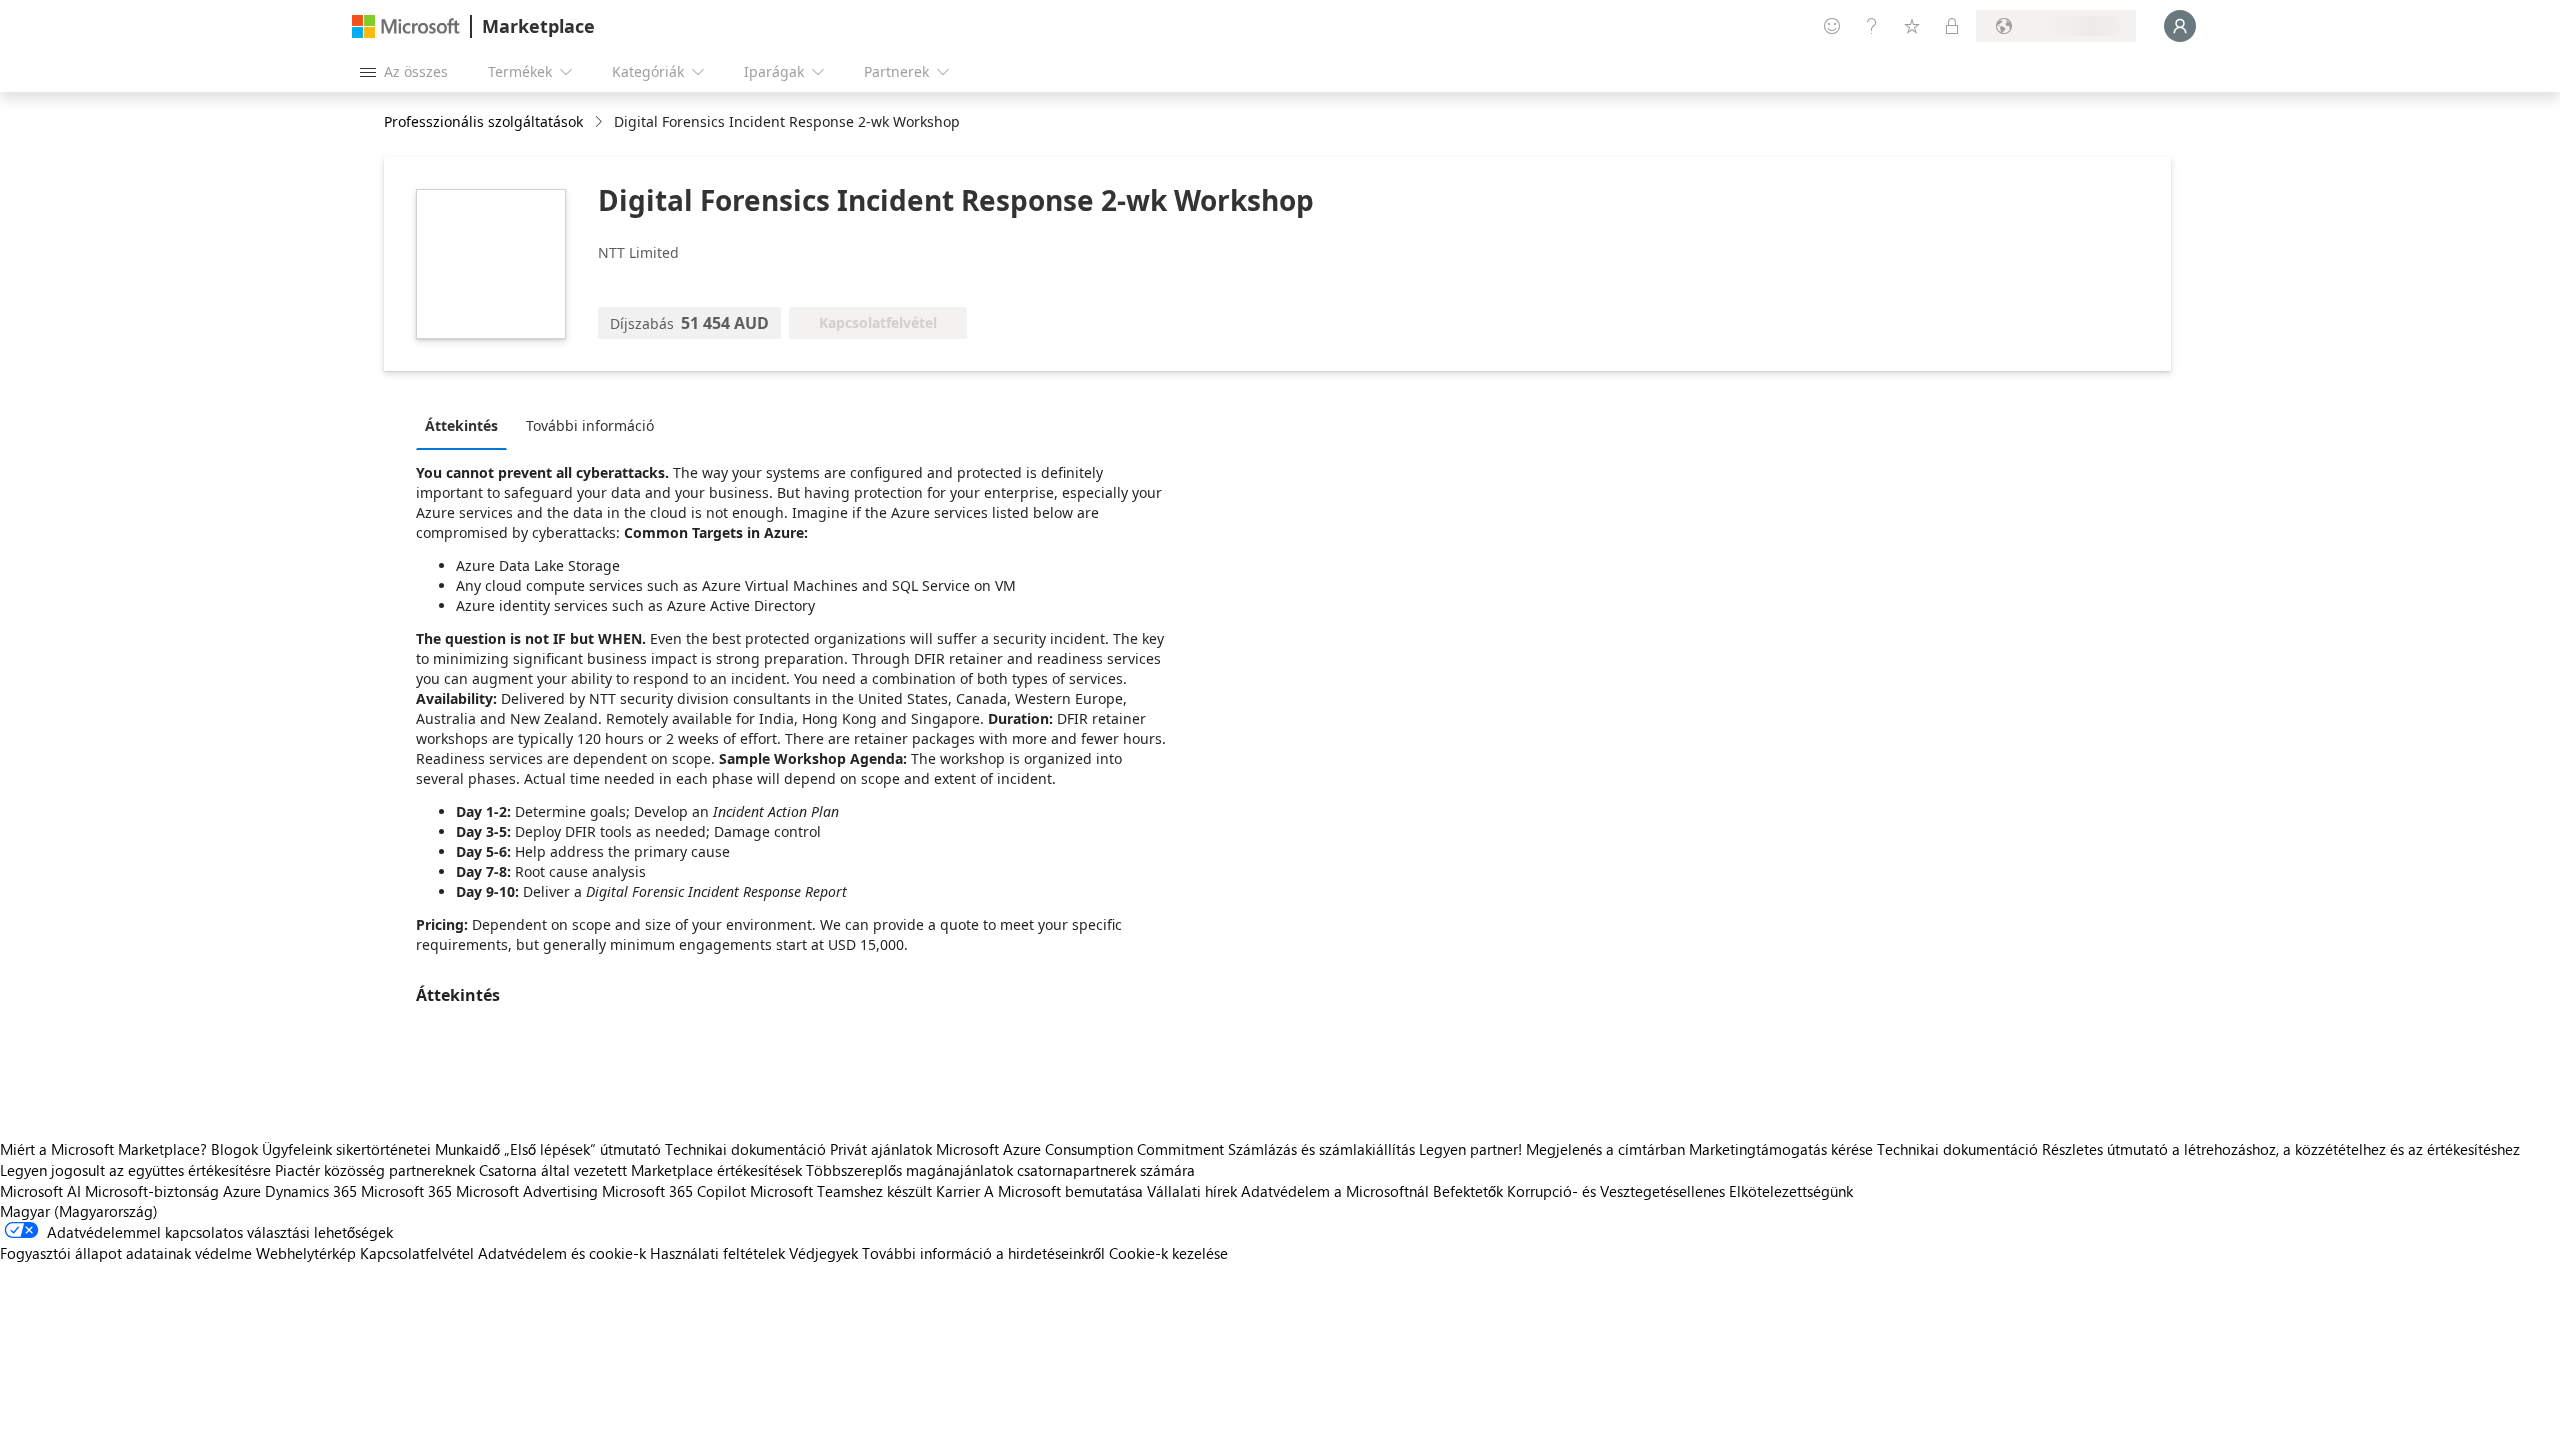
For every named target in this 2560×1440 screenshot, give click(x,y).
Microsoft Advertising (527, 1191)
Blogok (234, 1149)
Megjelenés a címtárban (1605, 1149)
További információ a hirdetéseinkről (983, 1253)
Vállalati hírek (1192, 1191)
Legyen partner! (1470, 1149)
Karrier (958, 1191)
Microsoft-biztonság (152, 1191)
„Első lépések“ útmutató (582, 1149)
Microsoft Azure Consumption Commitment (1082, 1149)
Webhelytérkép (306, 1253)
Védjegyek (823, 1253)
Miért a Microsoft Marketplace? (103, 1149)
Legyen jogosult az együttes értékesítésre (135, 1170)
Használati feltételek (717, 1253)
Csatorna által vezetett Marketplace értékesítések (640, 1170)
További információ (590, 425)
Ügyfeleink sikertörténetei (346, 1149)
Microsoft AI (40, 1191)
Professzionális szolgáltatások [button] (483, 121)
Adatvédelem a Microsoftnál (1335, 1191)
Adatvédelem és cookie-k (562, 1253)
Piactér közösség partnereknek (375, 1170)
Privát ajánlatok (881, 1149)
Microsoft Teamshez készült (841, 1191)
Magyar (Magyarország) (79, 1211)
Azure (242, 1191)
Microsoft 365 (406, 1191)
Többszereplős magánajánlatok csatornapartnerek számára (1000, 1170)
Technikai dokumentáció (745, 1149)
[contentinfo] (600, 122)
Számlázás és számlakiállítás (1321, 1149)
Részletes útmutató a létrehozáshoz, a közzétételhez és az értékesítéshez (2281, 1149)
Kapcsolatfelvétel (417, 1253)
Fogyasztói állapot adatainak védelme (126, 1253)
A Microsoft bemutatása (1063, 1191)
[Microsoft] (406, 26)
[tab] (466, 425)
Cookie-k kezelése (1168, 1253)
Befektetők (1468, 1191)
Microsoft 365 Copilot (674, 1191)
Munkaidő (467, 1149)
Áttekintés (461, 425)
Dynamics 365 (311, 1191)
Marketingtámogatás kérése (1781, 1149)
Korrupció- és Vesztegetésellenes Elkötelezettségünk (1680, 1191)
